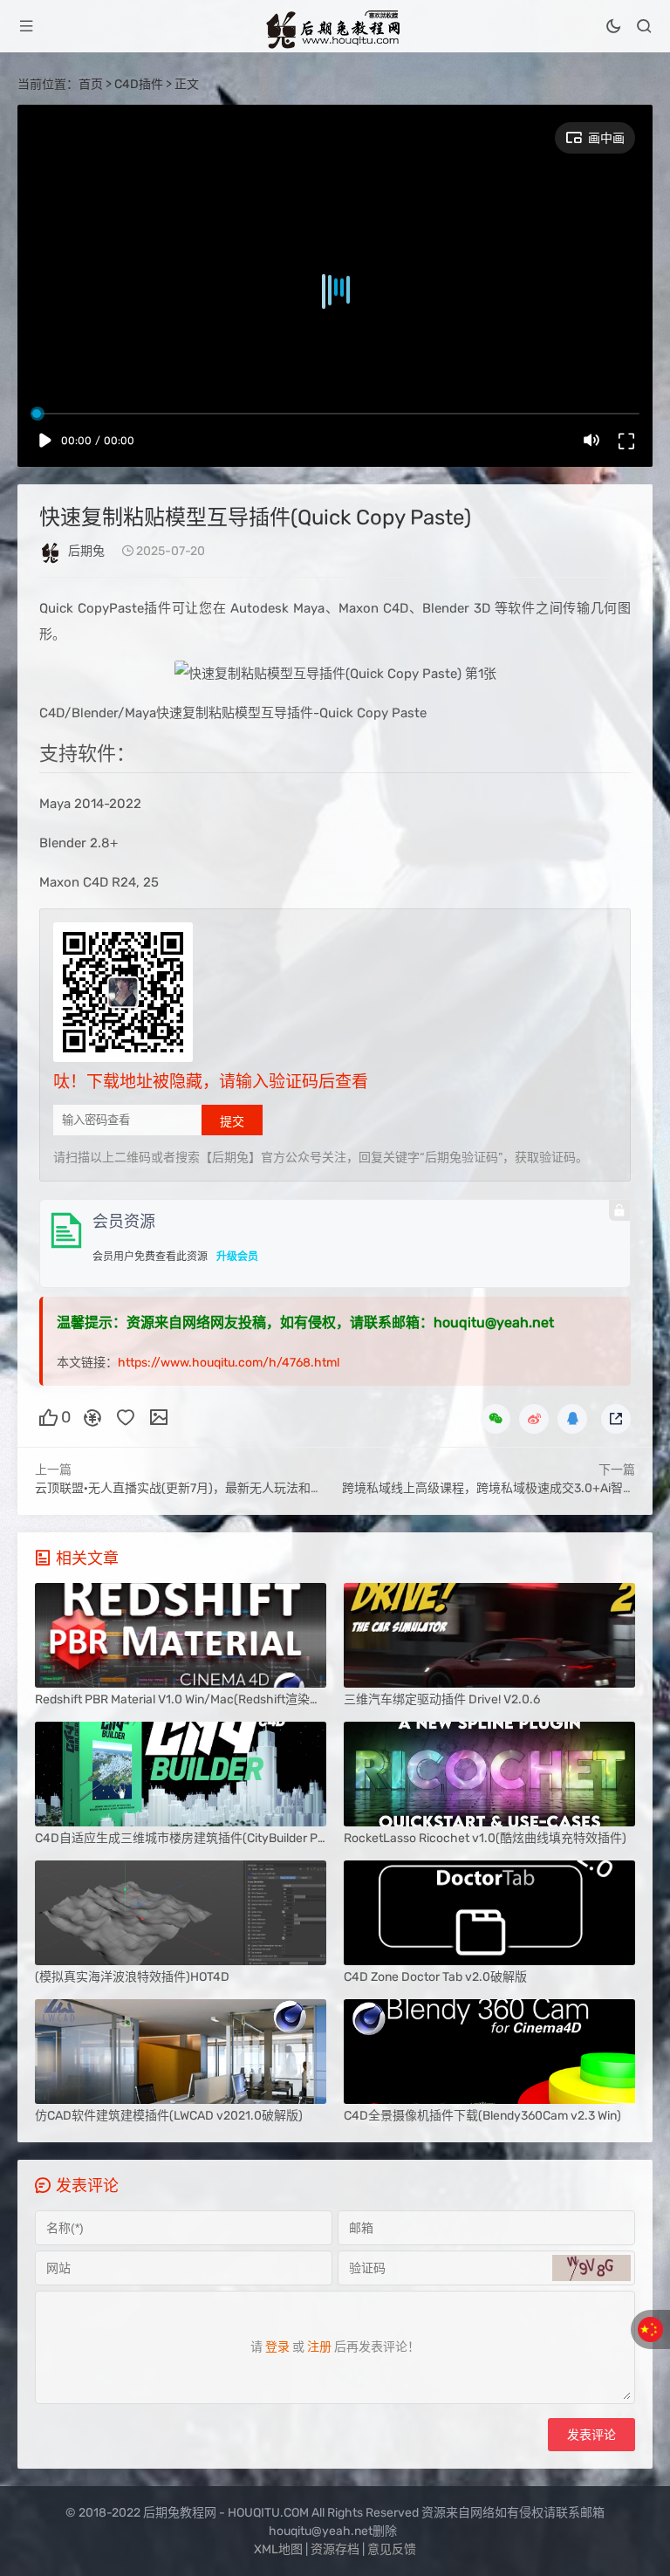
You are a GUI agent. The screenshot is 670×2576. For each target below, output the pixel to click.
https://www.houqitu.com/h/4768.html (229, 1363)
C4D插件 (139, 84)
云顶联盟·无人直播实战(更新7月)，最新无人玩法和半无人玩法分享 (215, 1488)
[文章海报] (159, 1416)
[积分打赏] (92, 1416)
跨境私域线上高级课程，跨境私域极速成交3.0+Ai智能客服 (501, 1488)
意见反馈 (392, 2549)
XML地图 (278, 2549)
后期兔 (86, 551)
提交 (232, 1121)
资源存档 (335, 2549)
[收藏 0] (126, 1416)
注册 (319, 2347)
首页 (91, 84)
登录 (277, 2347)
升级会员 (237, 1257)
